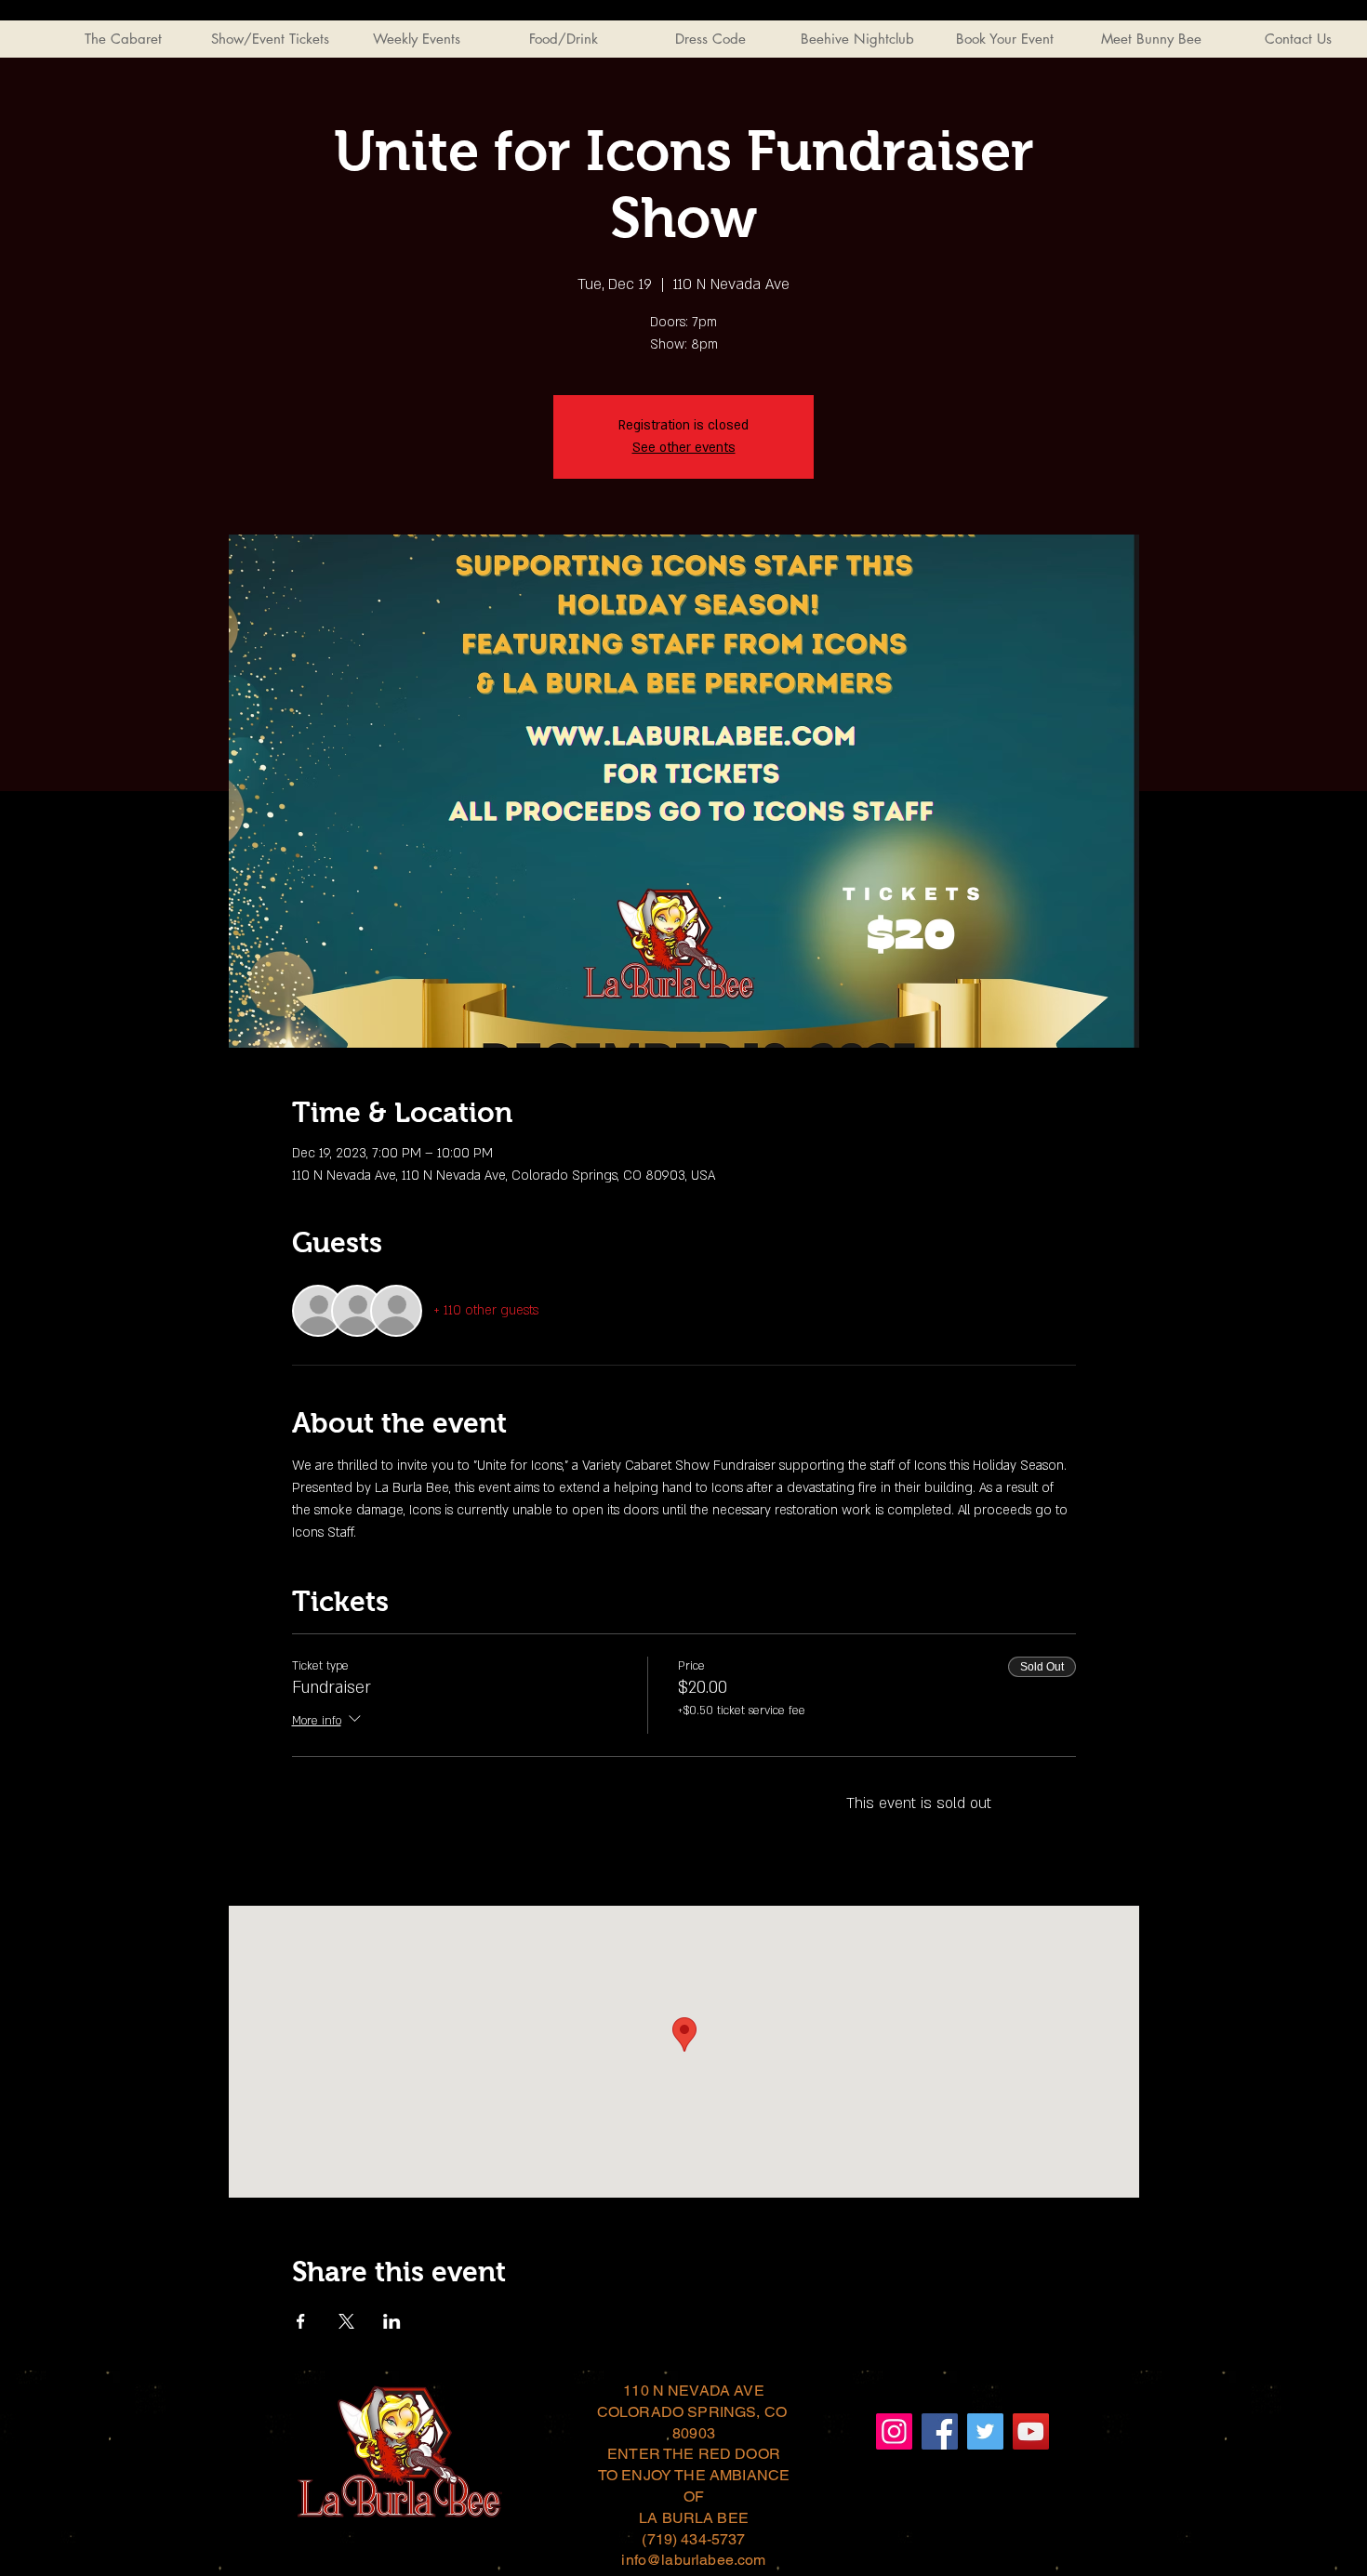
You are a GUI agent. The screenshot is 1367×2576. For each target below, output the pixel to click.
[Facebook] (940, 2431)
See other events (684, 448)
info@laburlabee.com (693, 2560)
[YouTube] (1031, 2431)
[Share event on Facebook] (301, 2321)
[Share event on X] (346, 2321)
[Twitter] (985, 2431)
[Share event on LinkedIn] (392, 2321)
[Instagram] (894, 2431)
